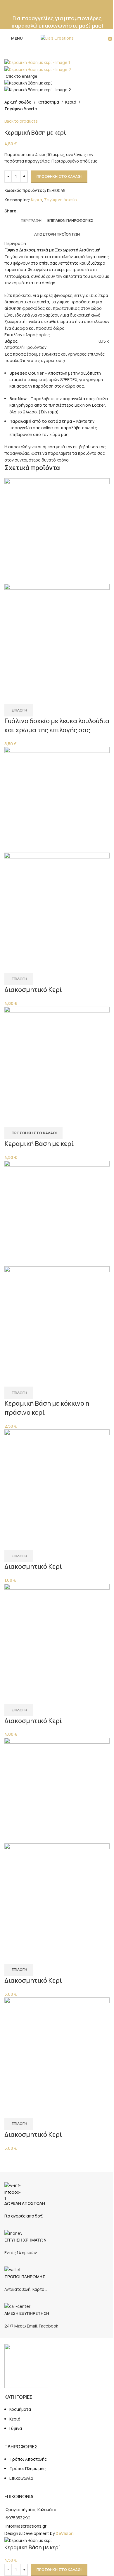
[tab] (31, 220)
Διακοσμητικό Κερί (33, 990)
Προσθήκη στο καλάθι (59, 176)
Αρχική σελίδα (18, 102)
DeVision (65, 2533)
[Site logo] (57, 38)
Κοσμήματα (20, 2409)
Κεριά (71, 102)
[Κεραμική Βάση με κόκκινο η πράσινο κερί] (57, 1213)
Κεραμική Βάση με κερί (39, 1144)
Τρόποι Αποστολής (28, 2459)
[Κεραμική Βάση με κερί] (57, 1059)
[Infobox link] (57, 2196)
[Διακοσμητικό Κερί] (57, 799)
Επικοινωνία (21, 2478)
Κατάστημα (48, 102)
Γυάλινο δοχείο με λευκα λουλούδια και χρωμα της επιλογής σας (57, 725)
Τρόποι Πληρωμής (27, 2468)
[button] (33, 1133)
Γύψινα (16, 2428)
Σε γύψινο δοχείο (21, 109)
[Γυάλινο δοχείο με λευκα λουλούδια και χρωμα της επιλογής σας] (57, 531)
